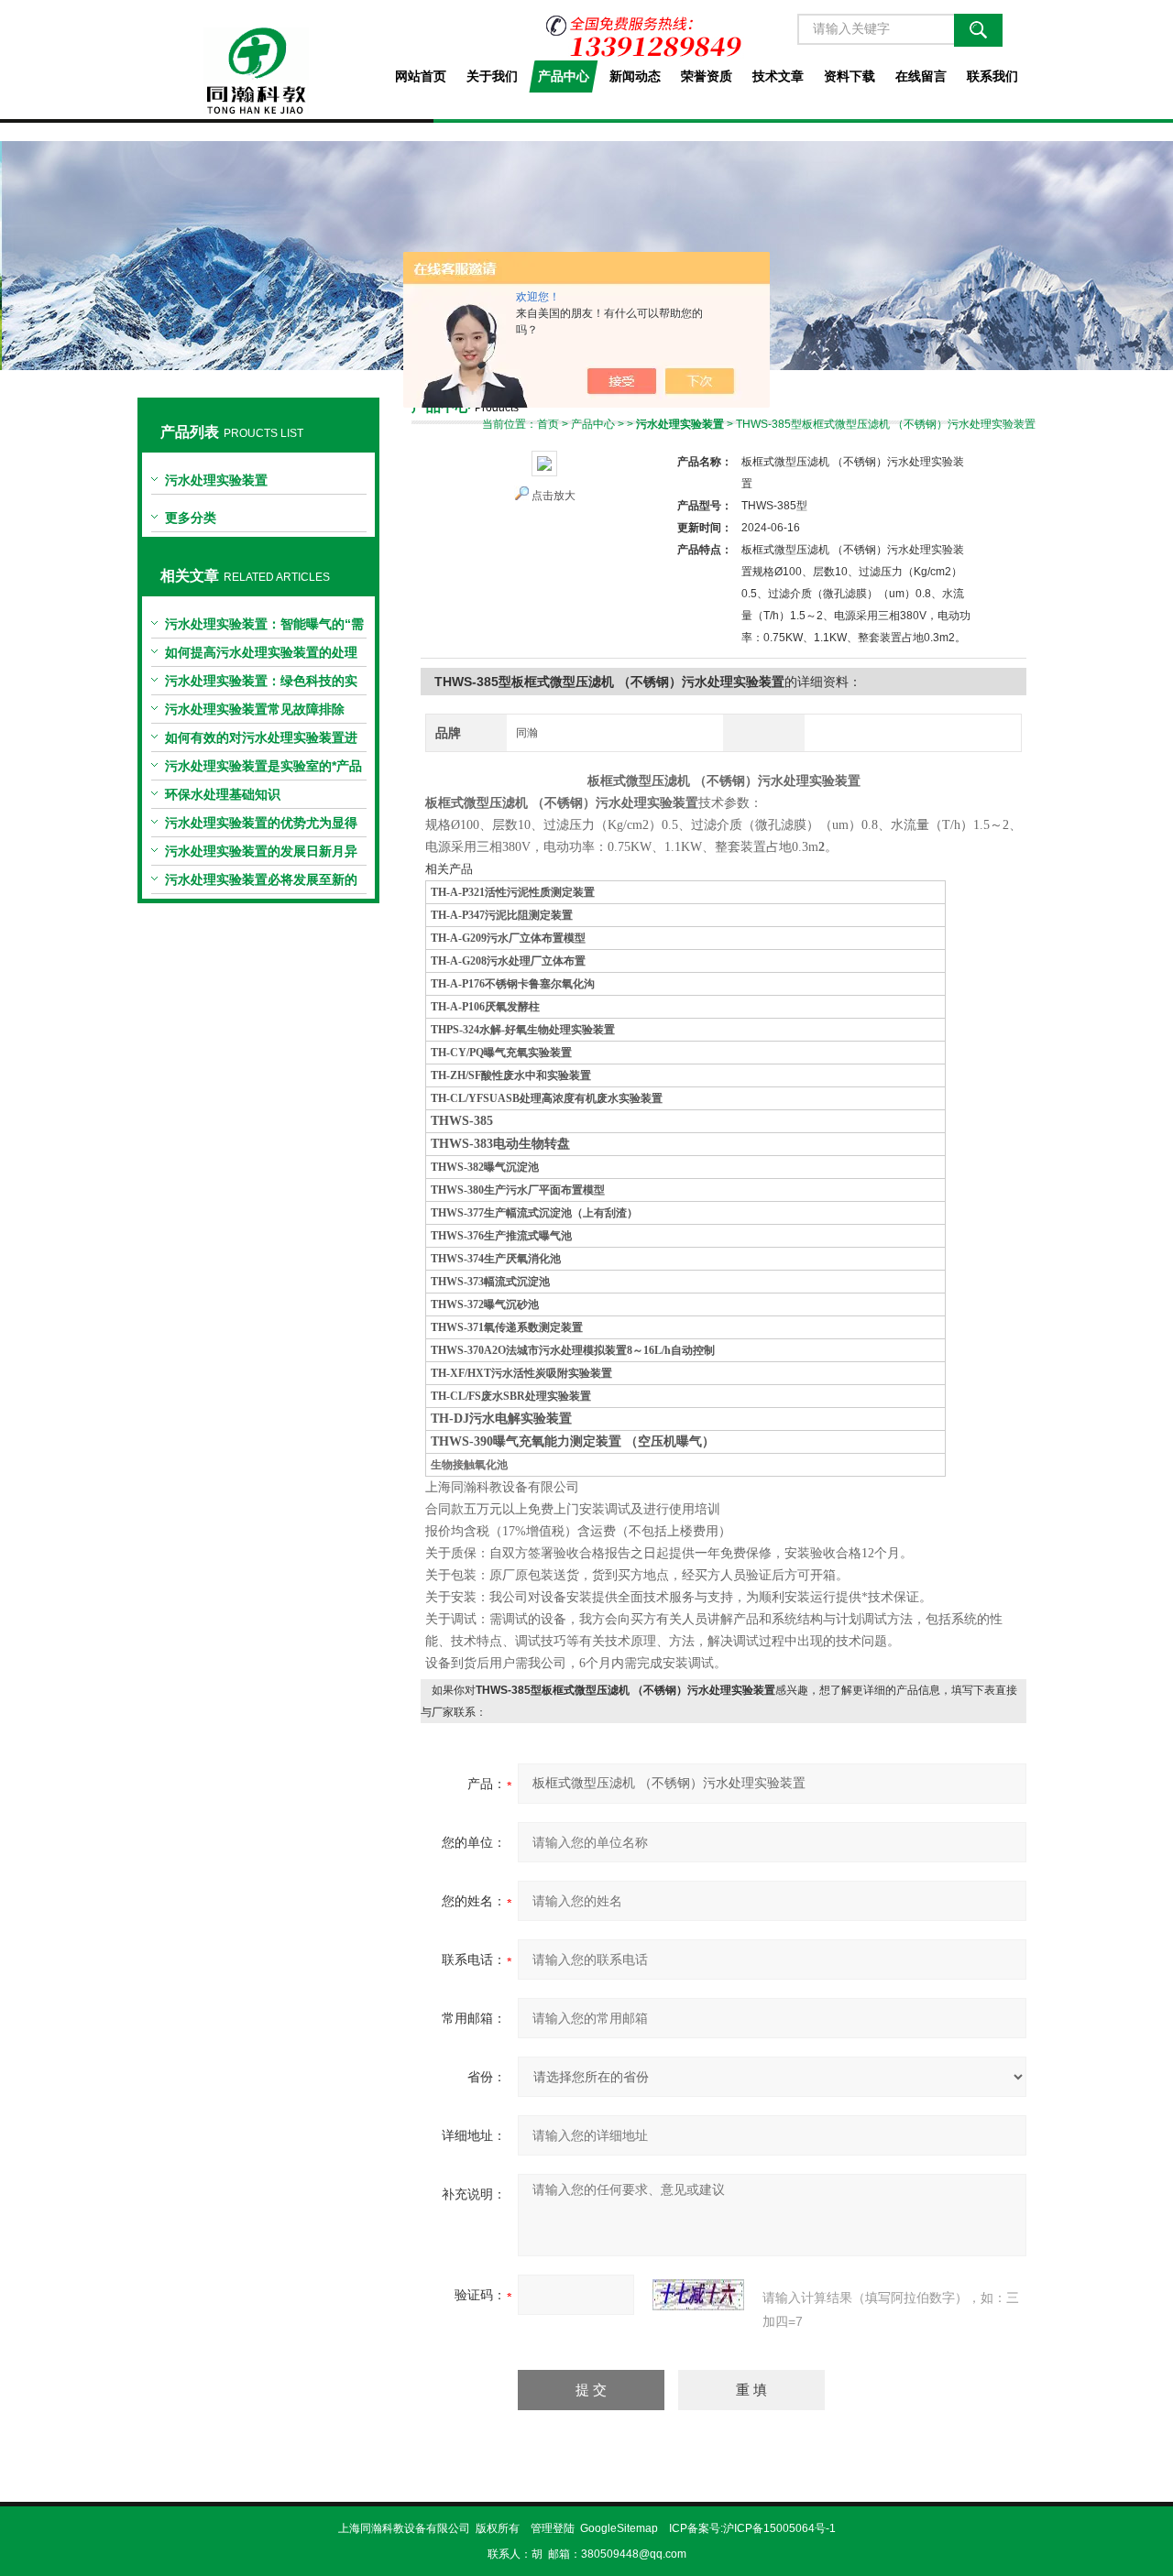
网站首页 (421, 76)
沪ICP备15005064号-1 (779, 2528)
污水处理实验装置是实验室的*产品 (263, 766)
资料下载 (850, 76)
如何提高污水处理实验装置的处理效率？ (261, 656)
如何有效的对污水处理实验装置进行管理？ (261, 741)
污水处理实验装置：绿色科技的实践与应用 (261, 684)
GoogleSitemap (619, 2528)
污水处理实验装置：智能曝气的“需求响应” (264, 628)
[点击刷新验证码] (698, 2295)
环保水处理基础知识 (223, 794)
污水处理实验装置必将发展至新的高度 (261, 883)
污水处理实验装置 (216, 480)
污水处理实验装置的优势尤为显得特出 (261, 826)
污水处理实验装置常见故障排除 (255, 709)
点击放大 (554, 496)
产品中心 (564, 76)
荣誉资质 (707, 76)
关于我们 (492, 76)
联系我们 (992, 76)
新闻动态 (635, 76)
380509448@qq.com (634, 2554)
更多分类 (191, 518)
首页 (548, 424)
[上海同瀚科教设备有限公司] (258, 57)
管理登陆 (553, 2528)
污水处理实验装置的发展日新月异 (261, 851)
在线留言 (921, 76)
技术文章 (778, 76)
